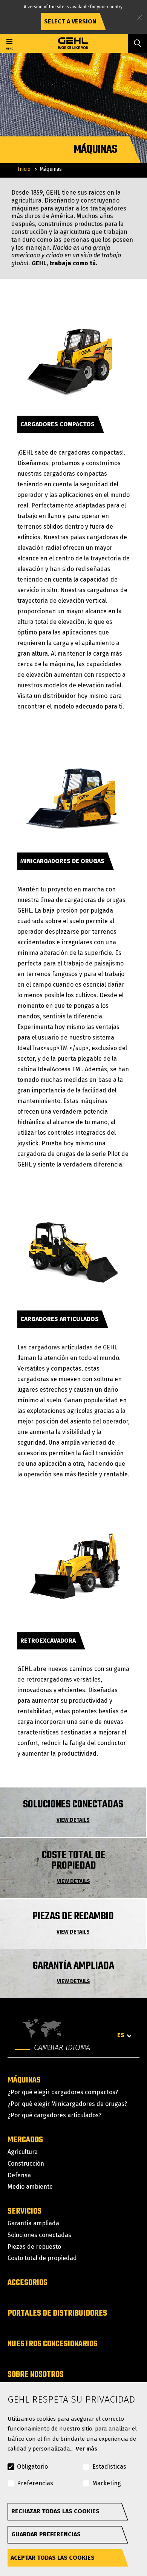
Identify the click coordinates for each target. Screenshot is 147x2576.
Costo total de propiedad (42, 2258)
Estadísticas (109, 2467)
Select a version (70, 21)
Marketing (107, 2483)
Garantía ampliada (33, 2223)
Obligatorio (32, 2467)
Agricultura (23, 2152)
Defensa (19, 2175)
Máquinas (24, 2080)
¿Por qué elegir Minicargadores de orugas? (67, 2104)
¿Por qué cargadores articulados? (54, 2115)
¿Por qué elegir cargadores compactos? (63, 2092)
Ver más (87, 2449)
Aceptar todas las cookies (53, 2558)
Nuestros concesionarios (53, 2344)
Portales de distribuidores (57, 2313)
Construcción (26, 2164)
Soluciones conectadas (39, 2235)
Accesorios (28, 2283)
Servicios (24, 2211)
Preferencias (35, 2483)
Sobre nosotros (36, 2375)
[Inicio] (74, 43)
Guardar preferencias (46, 2534)
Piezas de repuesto (34, 2247)
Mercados (25, 2140)
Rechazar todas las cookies (55, 2511)
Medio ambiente (30, 2187)
